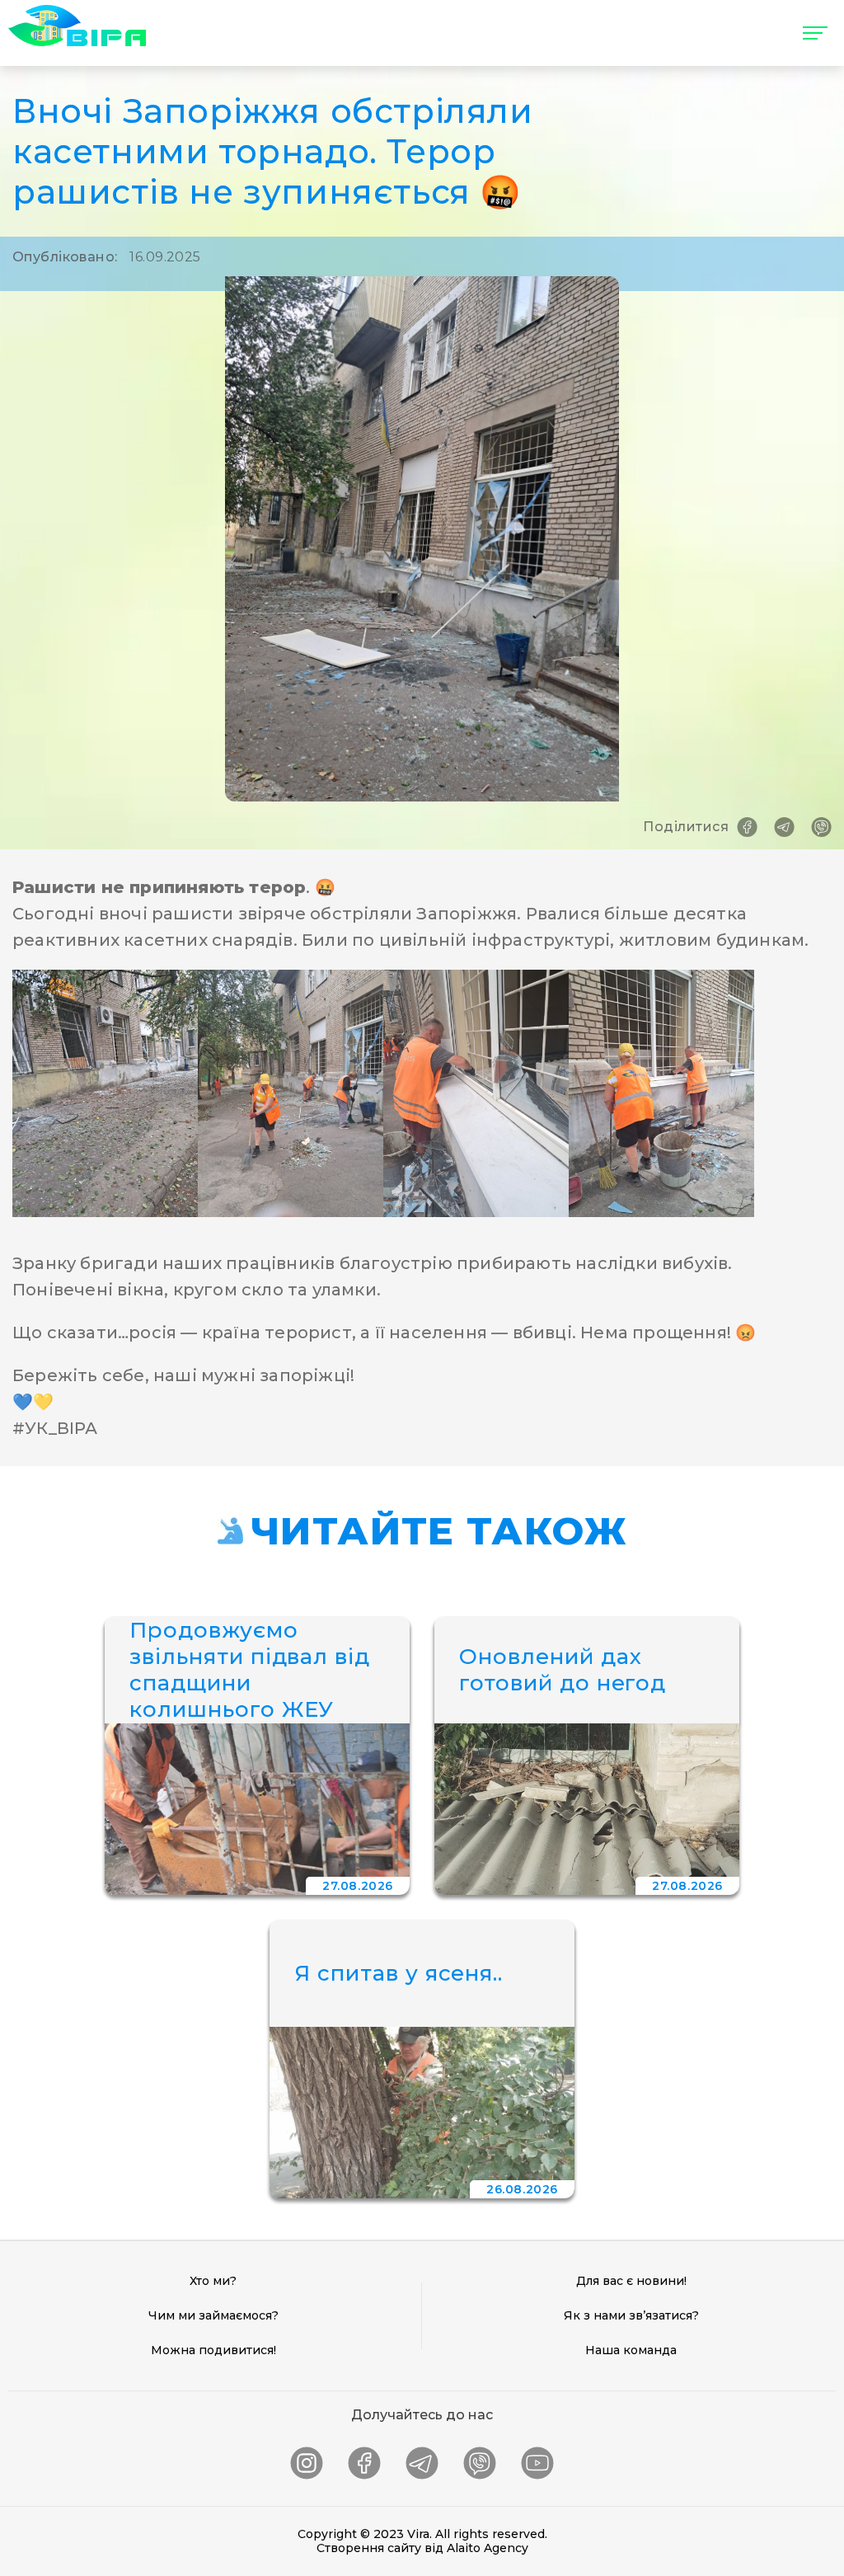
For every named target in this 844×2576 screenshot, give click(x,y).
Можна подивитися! (213, 2350)
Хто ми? (213, 2281)
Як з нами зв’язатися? (631, 2315)
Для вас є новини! (631, 2281)
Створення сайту (369, 2548)
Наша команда (631, 2350)
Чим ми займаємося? (213, 2315)
